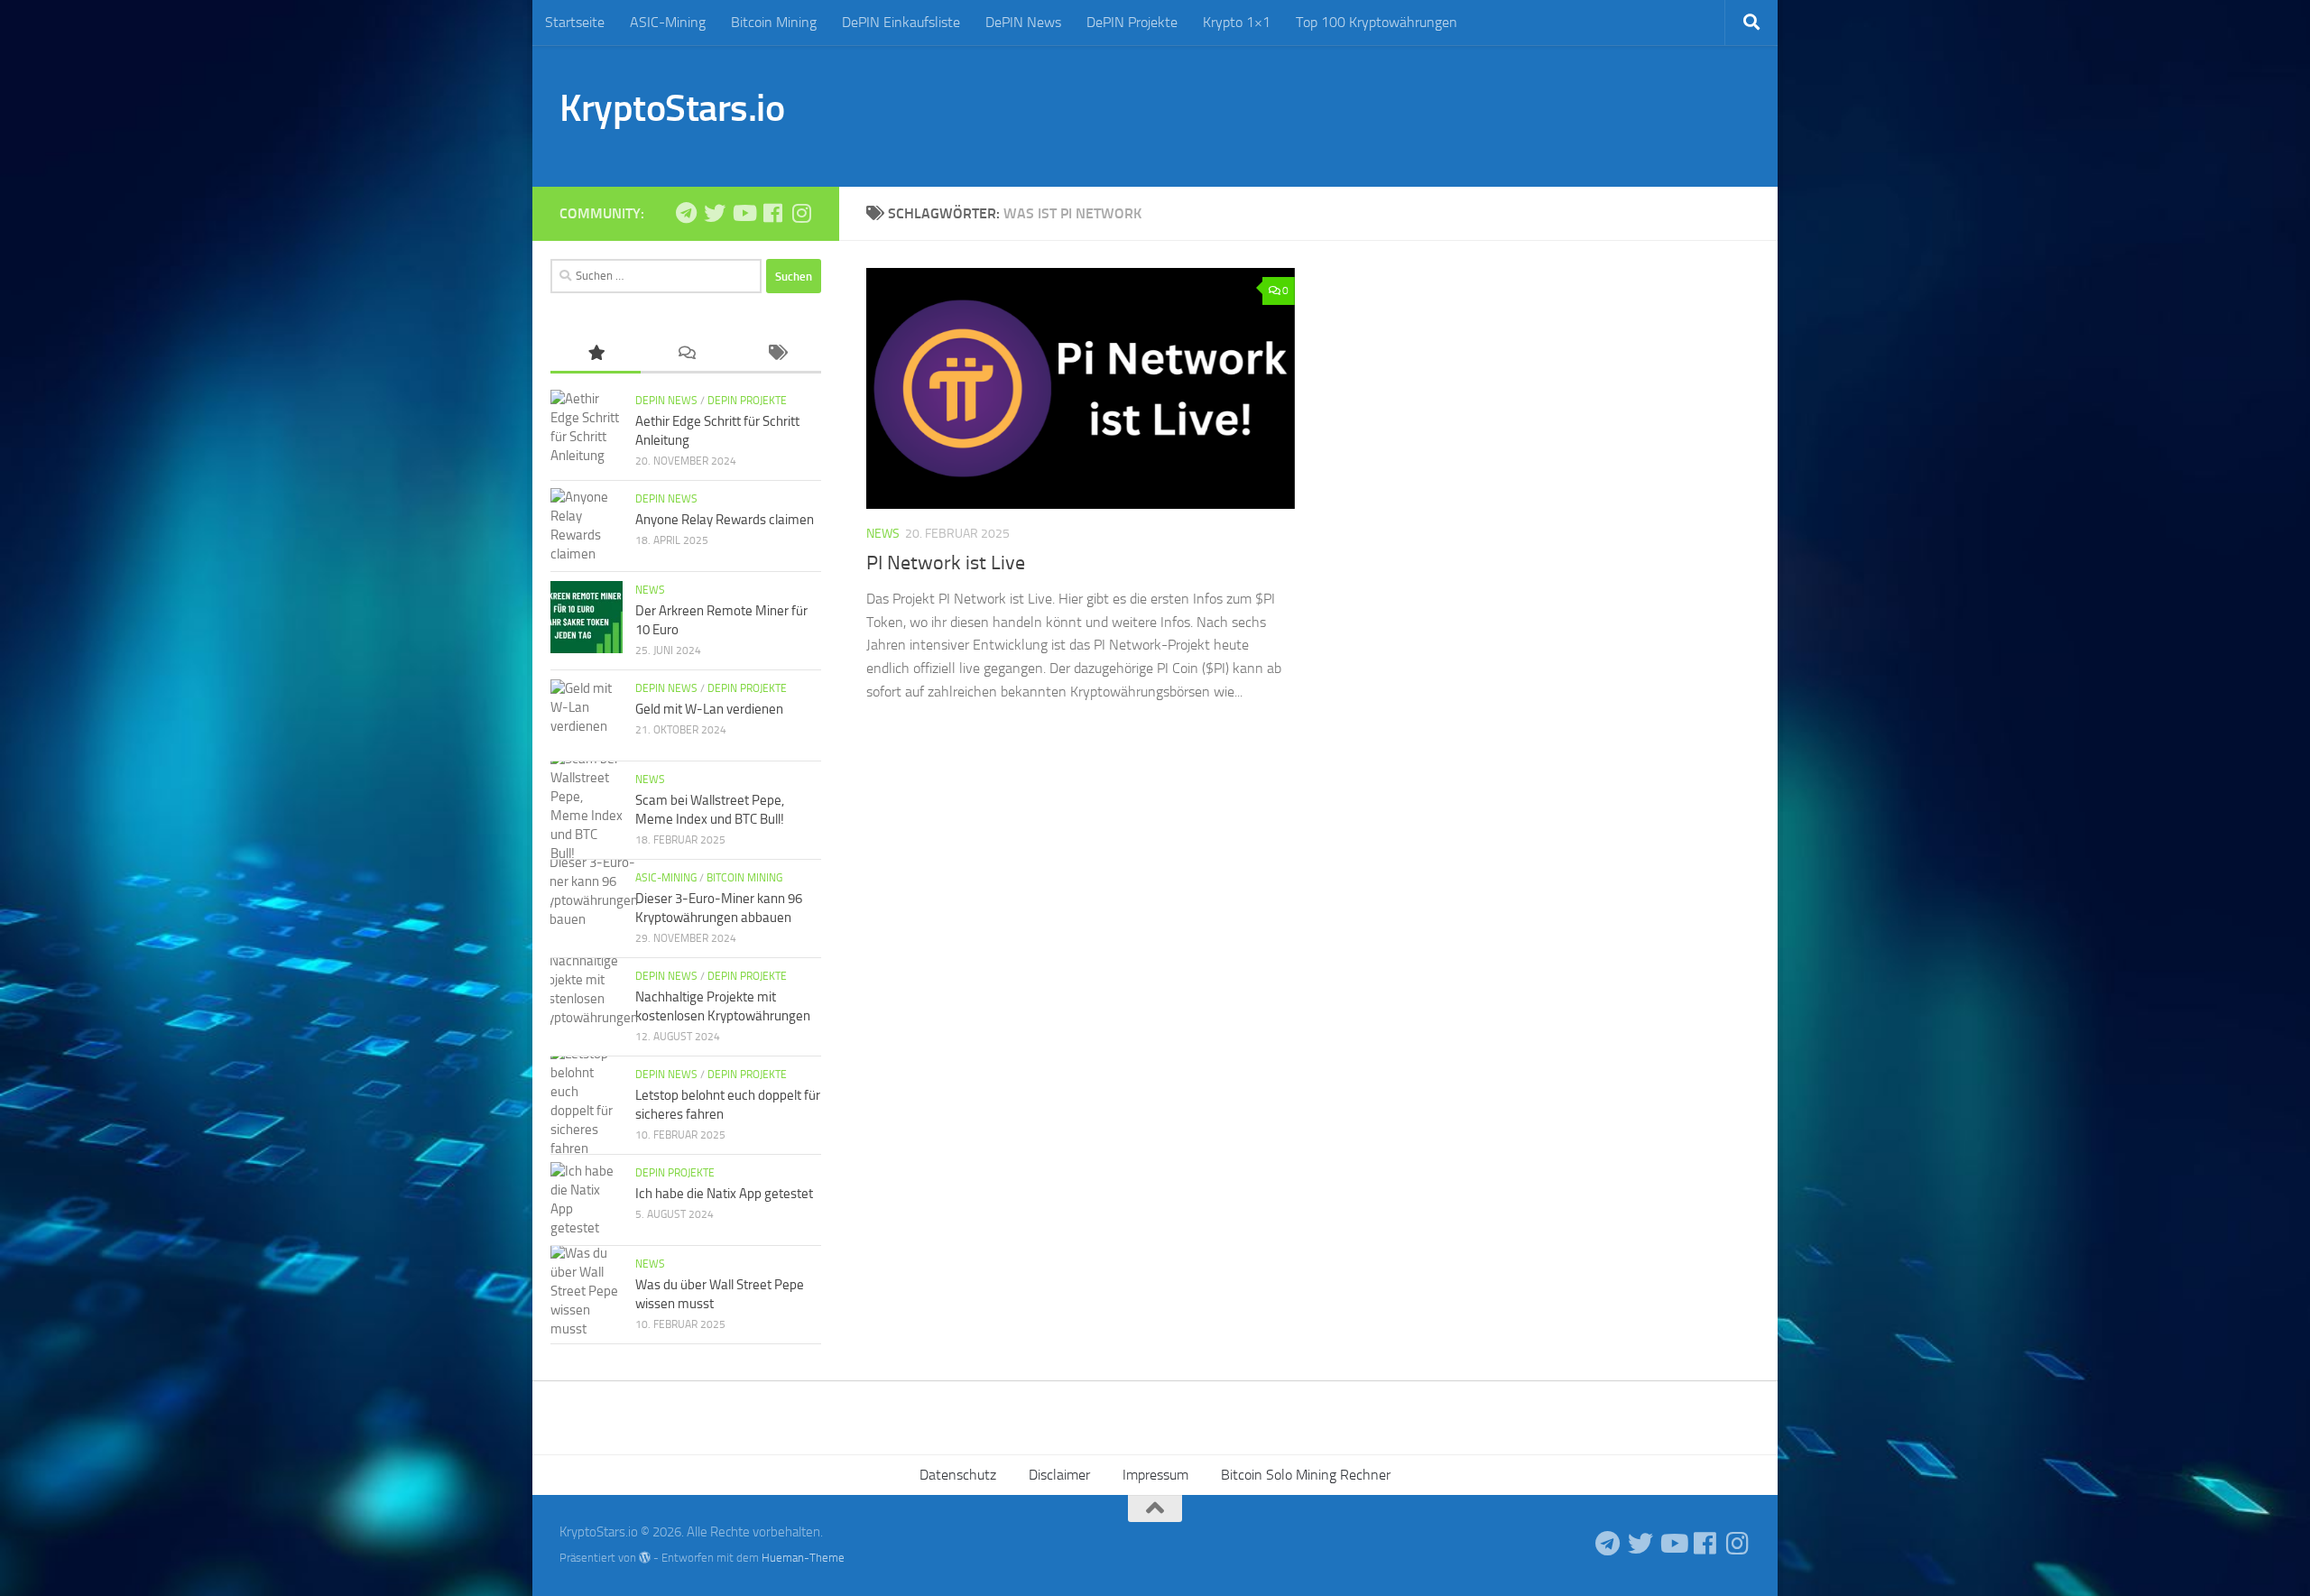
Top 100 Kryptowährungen (1377, 22)
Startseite (575, 22)
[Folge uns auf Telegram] (686, 213)
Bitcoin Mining (774, 22)
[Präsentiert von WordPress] (645, 1558)
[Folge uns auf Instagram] (801, 213)
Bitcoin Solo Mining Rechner (1306, 1475)
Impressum (1155, 1475)
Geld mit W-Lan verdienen (709, 709)
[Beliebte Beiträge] (596, 354)
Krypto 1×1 (1237, 22)
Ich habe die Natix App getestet (724, 1194)
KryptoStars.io (672, 108)
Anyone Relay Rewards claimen (725, 520)
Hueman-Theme (803, 1558)
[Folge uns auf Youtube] (744, 213)
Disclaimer (1059, 1475)
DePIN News (1023, 22)
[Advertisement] (1422, 113)
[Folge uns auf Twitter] (715, 213)
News (883, 534)
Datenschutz (958, 1475)
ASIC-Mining (668, 22)
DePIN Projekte (1132, 22)
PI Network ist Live (946, 563)
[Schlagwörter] (776, 354)
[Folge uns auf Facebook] (772, 213)
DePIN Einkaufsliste (901, 22)
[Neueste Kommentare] (686, 354)
